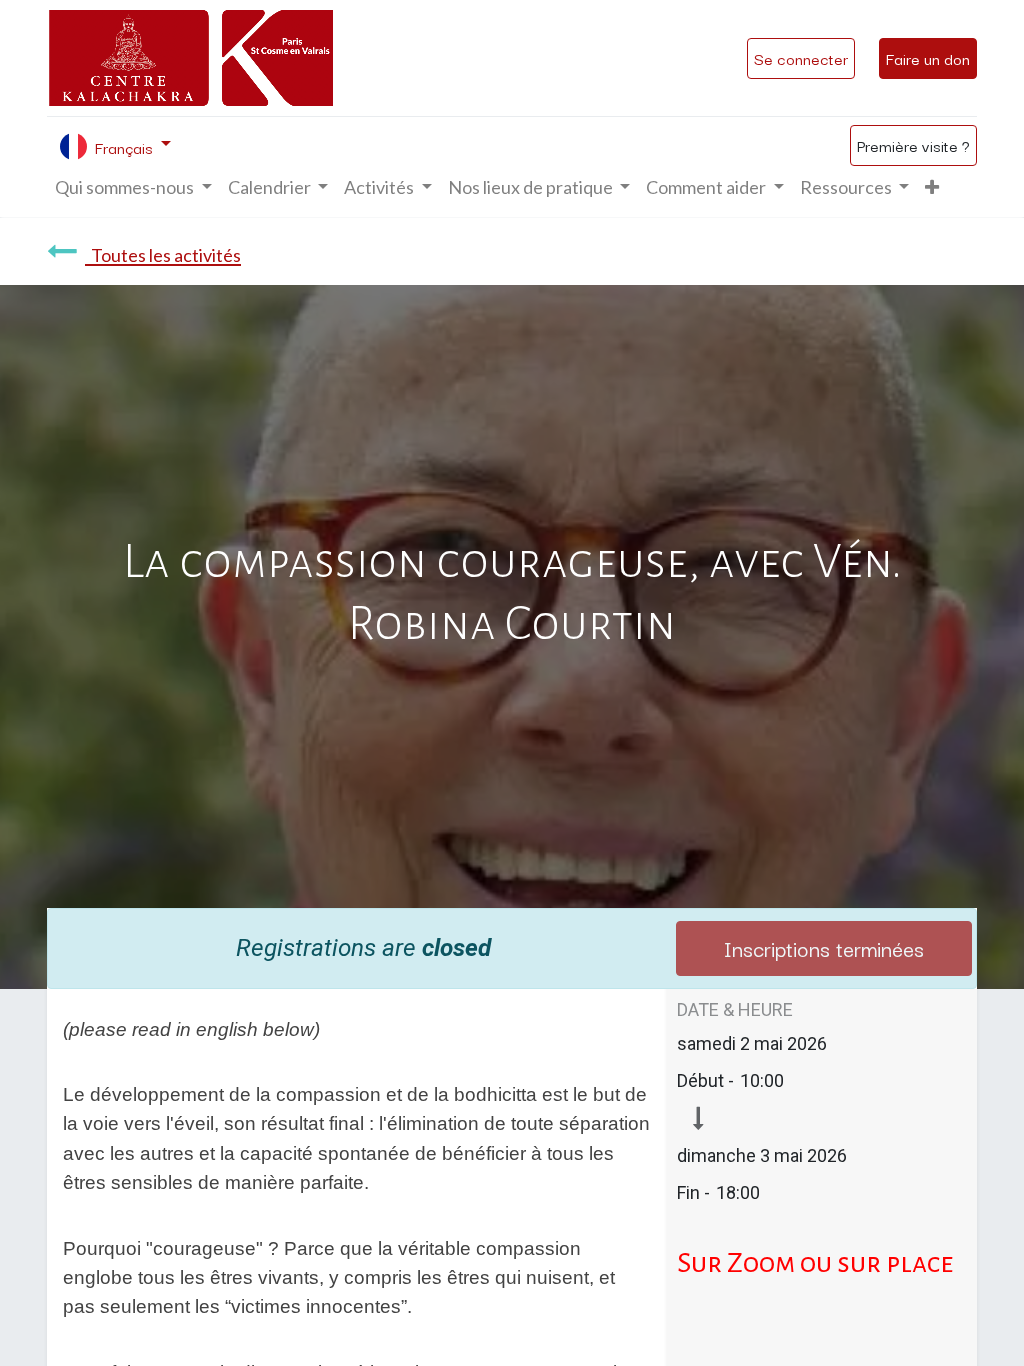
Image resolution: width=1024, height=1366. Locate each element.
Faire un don (928, 58)
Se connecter (801, 58)
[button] (932, 187)
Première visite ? (913, 145)
